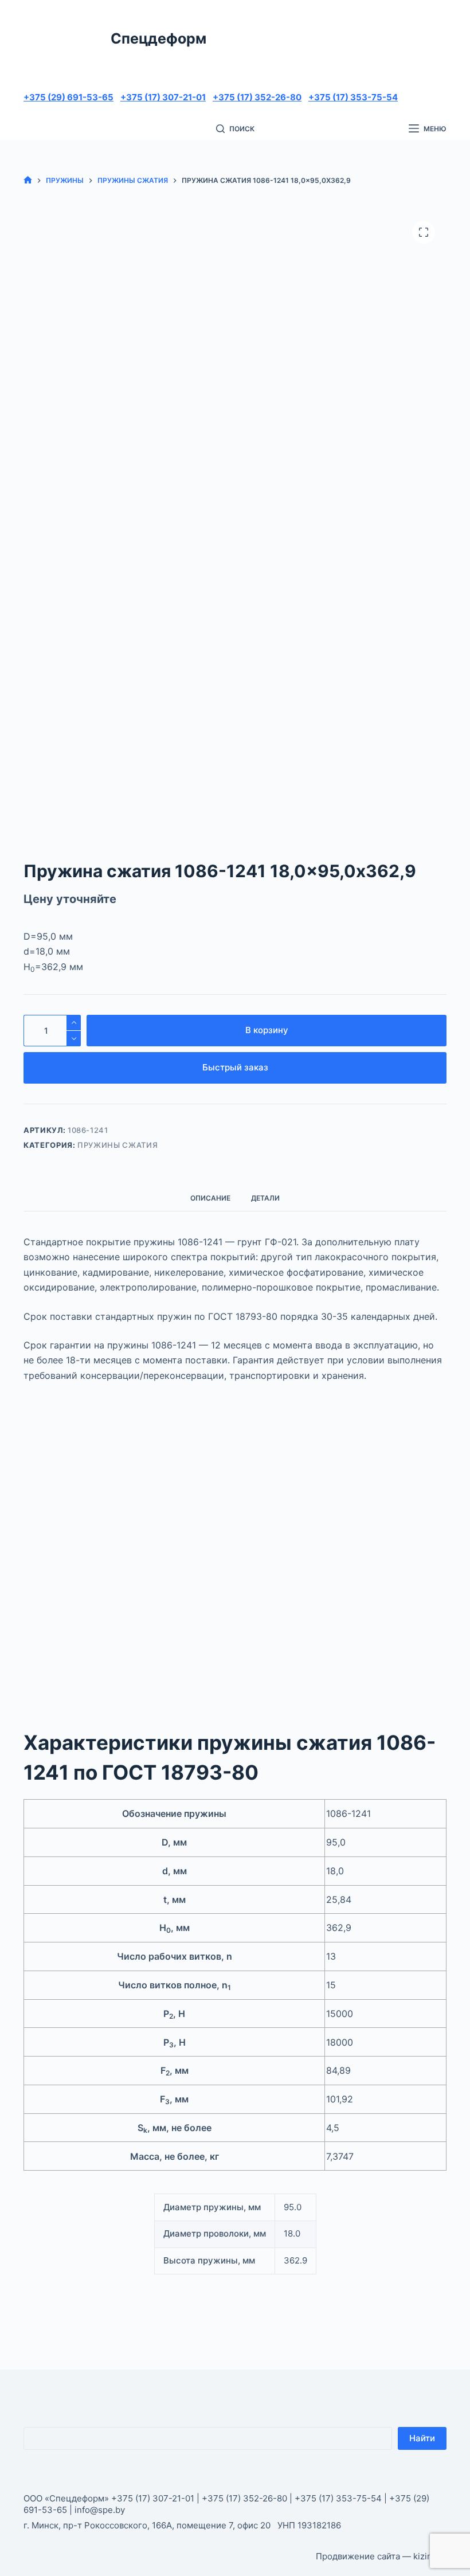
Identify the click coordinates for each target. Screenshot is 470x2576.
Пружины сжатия (117, 1145)
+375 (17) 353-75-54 (353, 97)
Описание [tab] (210, 1198)
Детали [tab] (265, 1198)
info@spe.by (100, 2510)
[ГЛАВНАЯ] (28, 180)
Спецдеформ (158, 38)
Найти (422, 2438)
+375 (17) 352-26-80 (257, 97)
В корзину (267, 1030)
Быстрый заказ (235, 1067)
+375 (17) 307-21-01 (163, 97)
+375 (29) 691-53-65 (68, 97)
